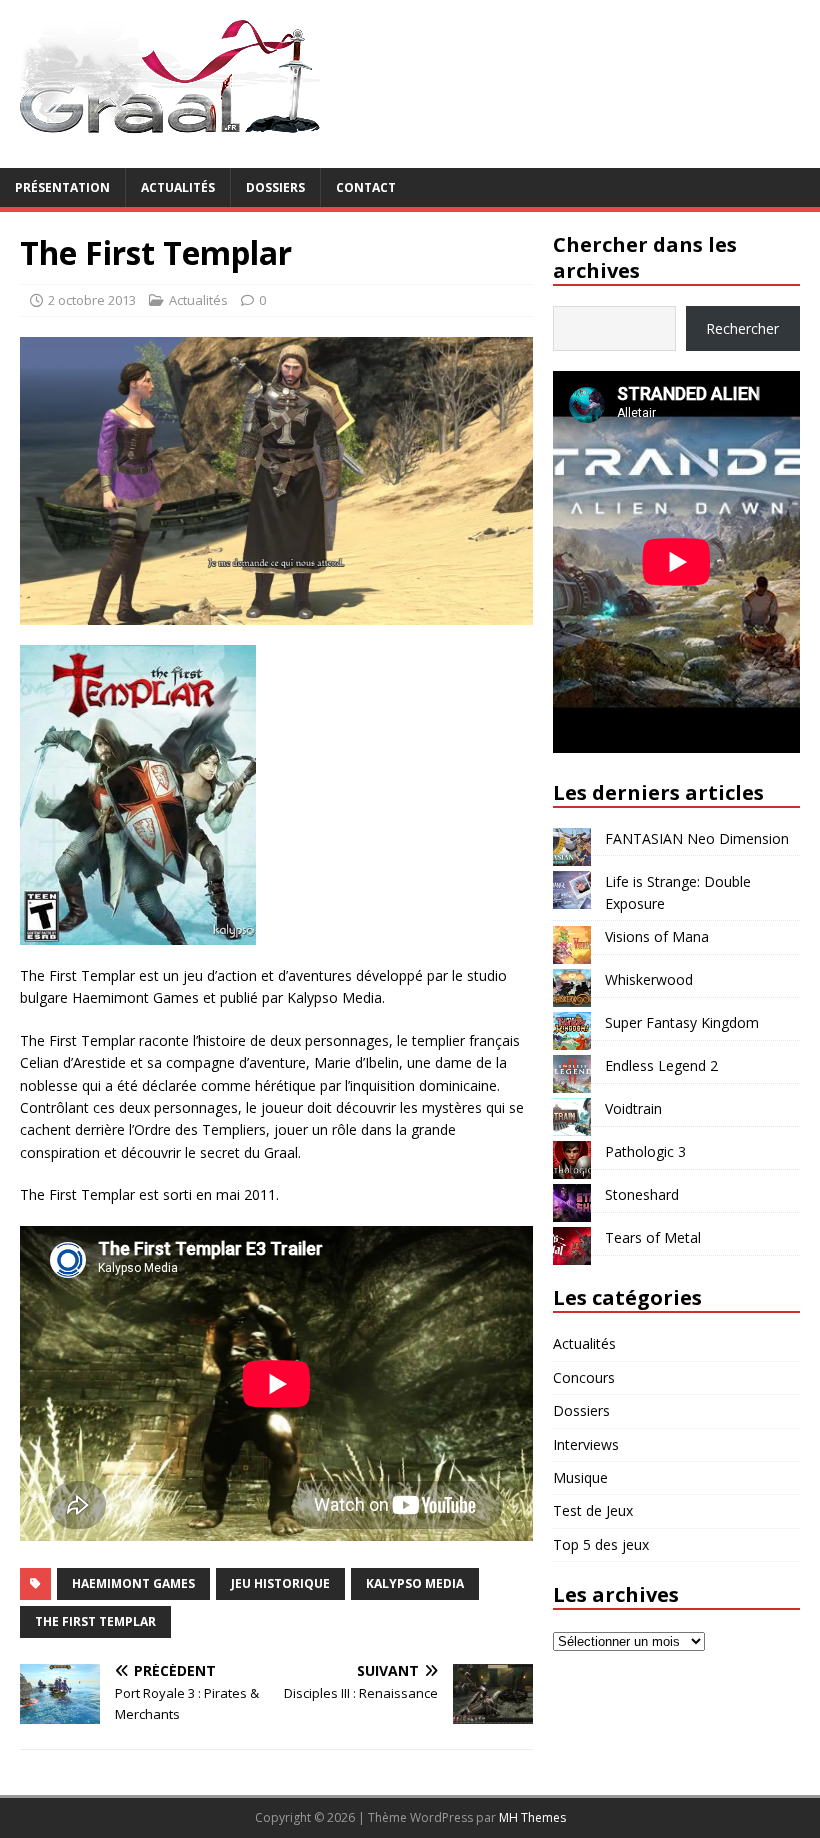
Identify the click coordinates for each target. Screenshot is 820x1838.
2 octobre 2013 (92, 300)
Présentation (62, 187)
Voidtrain (633, 1108)
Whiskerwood (649, 979)
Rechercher (742, 328)
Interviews (586, 1444)
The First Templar (95, 1621)
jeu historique (280, 1583)
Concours (584, 1377)
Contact (366, 187)
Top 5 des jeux (601, 1544)
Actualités (178, 187)
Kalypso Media (415, 1583)
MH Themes (532, 1817)
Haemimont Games (133, 1583)
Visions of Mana (657, 936)
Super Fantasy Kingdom (682, 1022)
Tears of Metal (653, 1237)
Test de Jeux (593, 1510)
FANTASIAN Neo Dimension (697, 838)
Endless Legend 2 (661, 1065)
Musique (580, 1477)
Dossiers (275, 187)
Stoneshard (642, 1194)
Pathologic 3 (645, 1151)
